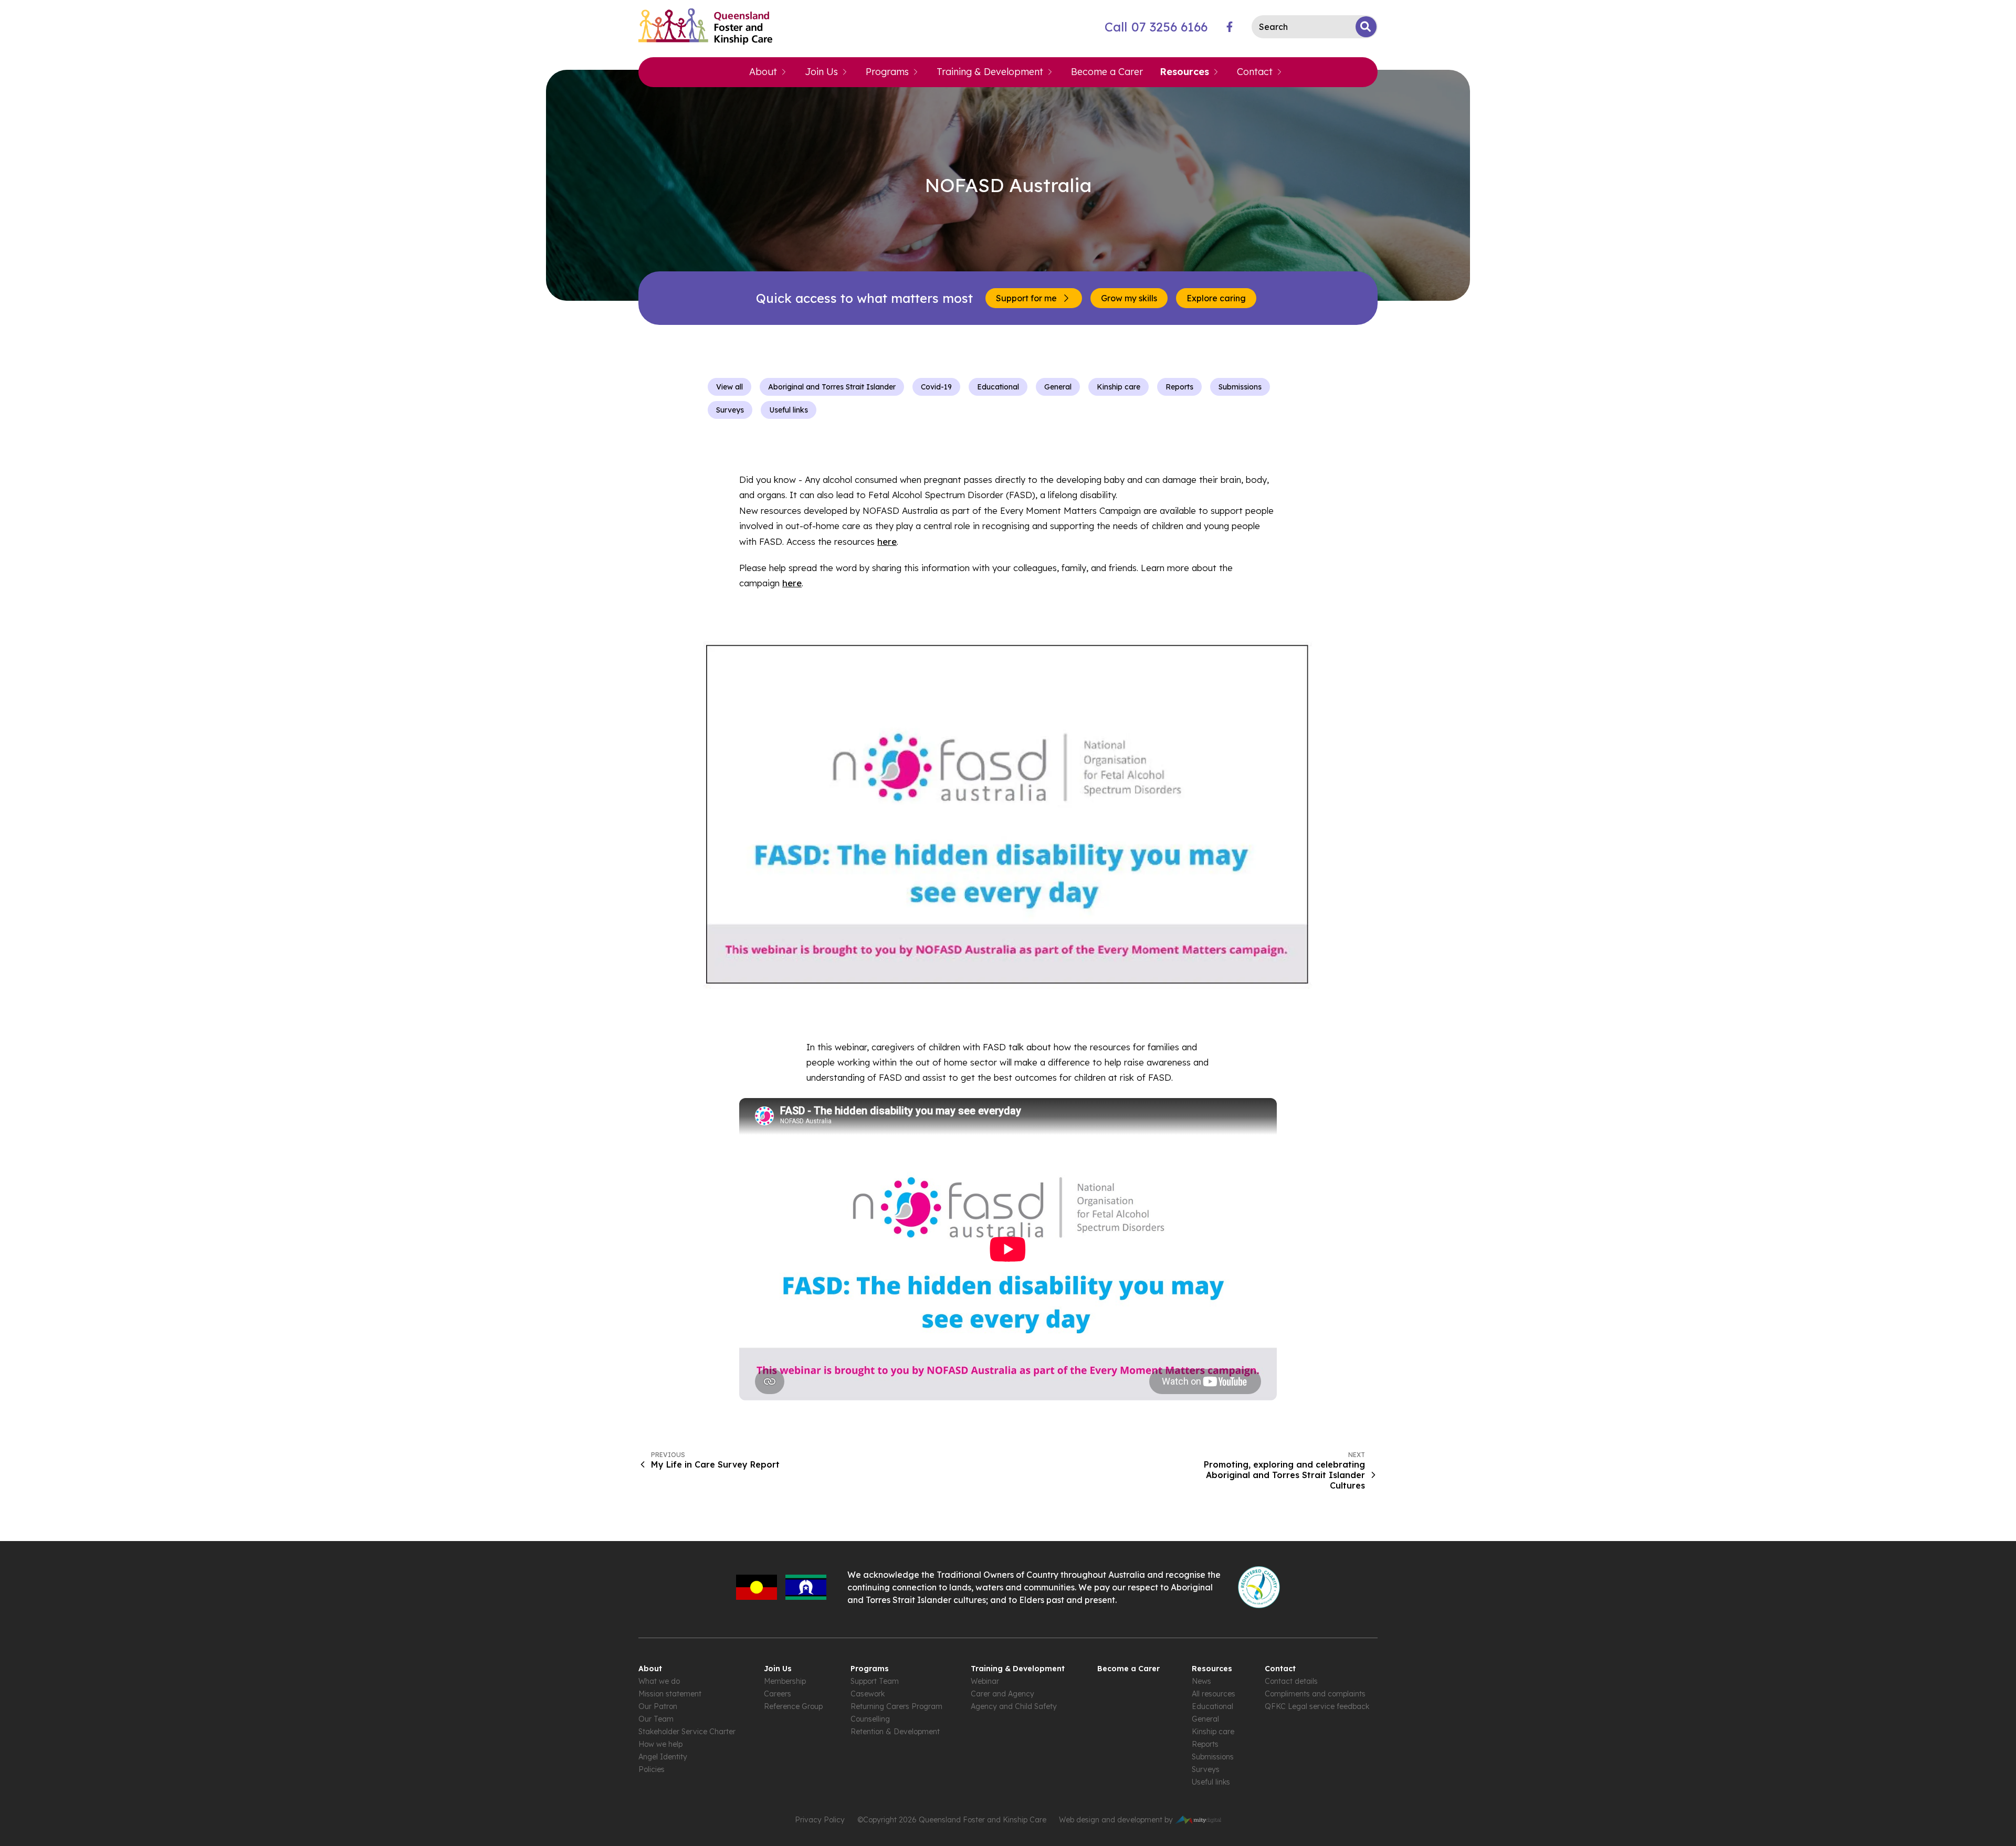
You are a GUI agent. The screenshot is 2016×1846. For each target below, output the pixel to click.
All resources (1214, 1694)
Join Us (821, 72)
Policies (652, 1769)
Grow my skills (1129, 298)
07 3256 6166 (1156, 27)
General (1058, 387)
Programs (887, 72)
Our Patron (658, 1706)
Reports (1179, 387)
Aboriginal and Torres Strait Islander (832, 387)
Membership (785, 1681)
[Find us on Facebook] (1230, 27)
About (763, 72)
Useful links (789, 410)
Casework (868, 1694)
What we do (659, 1681)
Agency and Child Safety (1014, 1706)
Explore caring (1216, 298)
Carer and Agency (1002, 1694)
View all (729, 387)
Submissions (1240, 387)
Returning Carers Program (896, 1706)
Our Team (656, 1719)
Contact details (1291, 1681)
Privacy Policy (820, 1820)
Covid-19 (936, 387)
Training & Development (990, 72)
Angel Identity (663, 1757)
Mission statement (670, 1694)
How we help (660, 1744)
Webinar (985, 1681)
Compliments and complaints (1315, 1694)
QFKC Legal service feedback (1317, 1706)
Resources (1184, 72)
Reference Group (793, 1706)
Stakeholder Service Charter (687, 1732)
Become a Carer (1107, 72)
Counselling (870, 1719)
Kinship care (1119, 387)
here (887, 541)
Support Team (875, 1681)
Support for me (1026, 298)
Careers (778, 1694)
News (1201, 1681)
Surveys (730, 410)
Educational (998, 387)
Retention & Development (895, 1732)
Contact (1255, 72)
